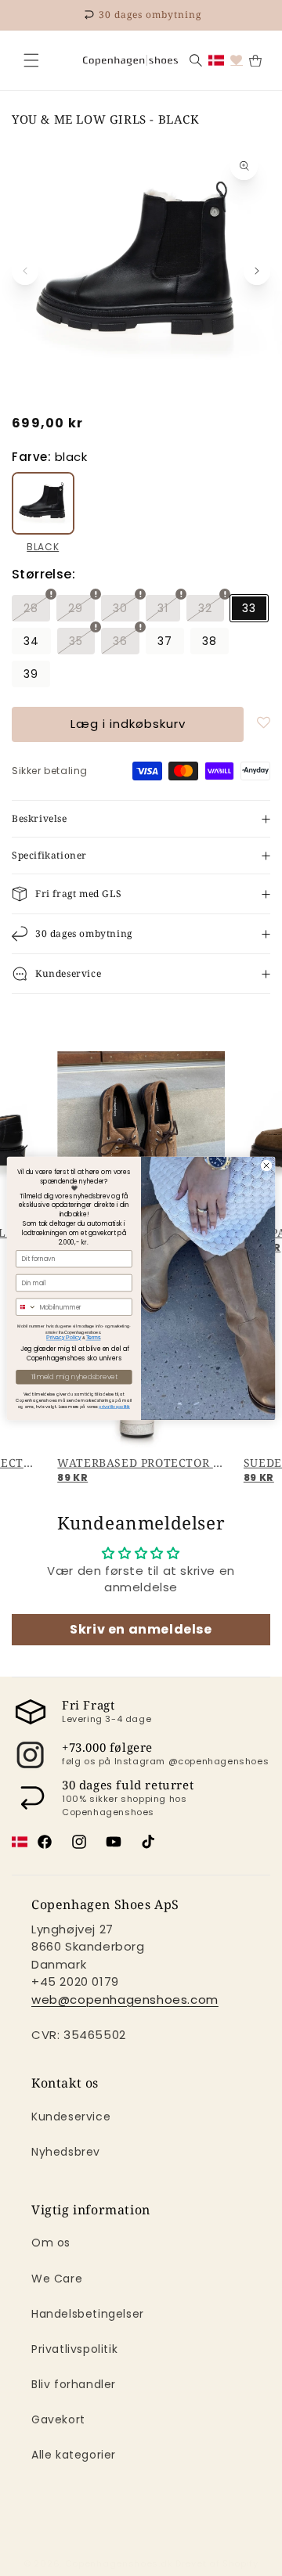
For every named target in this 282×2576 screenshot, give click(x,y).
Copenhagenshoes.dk (119, 2563)
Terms (94, 1337)
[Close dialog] (266, 1165)
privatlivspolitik (114, 1406)
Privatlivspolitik (74, 2349)
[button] (31, 60)
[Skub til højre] (257, 271)
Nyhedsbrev (66, 2152)
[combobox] (27, 1307)
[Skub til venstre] (25, 271)
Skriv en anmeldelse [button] (141, 1629)
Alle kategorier (74, 2455)
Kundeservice (71, 2117)
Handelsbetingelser (88, 2314)
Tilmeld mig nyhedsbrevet (74, 1377)
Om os (51, 2243)
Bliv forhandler (74, 2384)
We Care (57, 2279)
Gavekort (58, 2419)
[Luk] (31, 60)
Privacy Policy (63, 1337)
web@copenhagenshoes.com (125, 2000)
